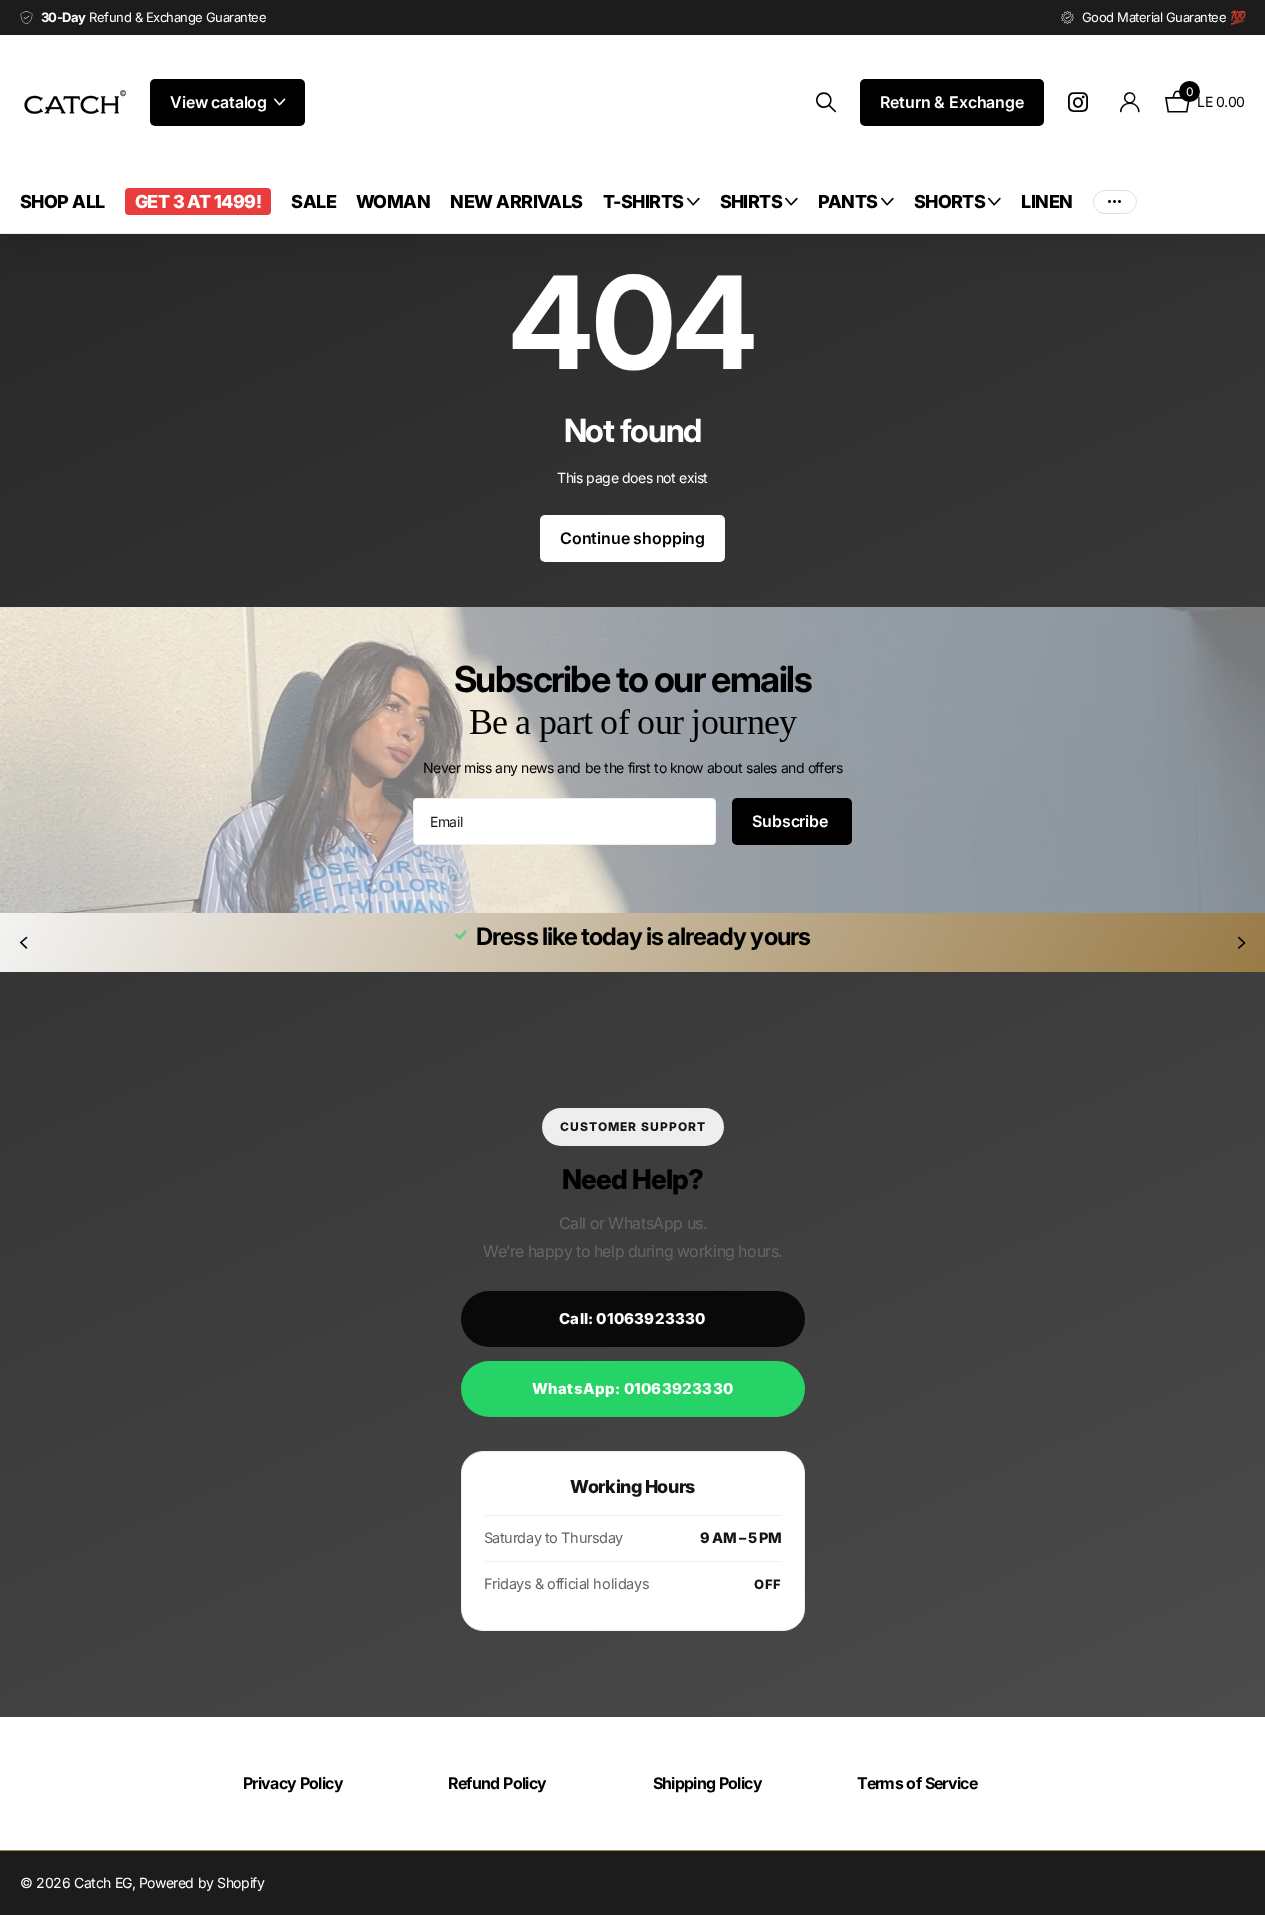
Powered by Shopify (201, 1882)
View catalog (220, 102)
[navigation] (23, 942)
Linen (1046, 201)
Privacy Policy (293, 1783)
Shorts (950, 201)
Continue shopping (632, 538)
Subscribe (791, 821)
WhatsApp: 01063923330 (632, 1388)
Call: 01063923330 (632, 1318)
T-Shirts (643, 201)
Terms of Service (917, 1783)
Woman (393, 201)
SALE (313, 201)
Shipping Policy (707, 1783)
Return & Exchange (951, 102)
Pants (847, 201)
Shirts (751, 201)
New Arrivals (516, 201)
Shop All (62, 201)
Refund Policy (497, 1783)
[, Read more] (1082, 102)
